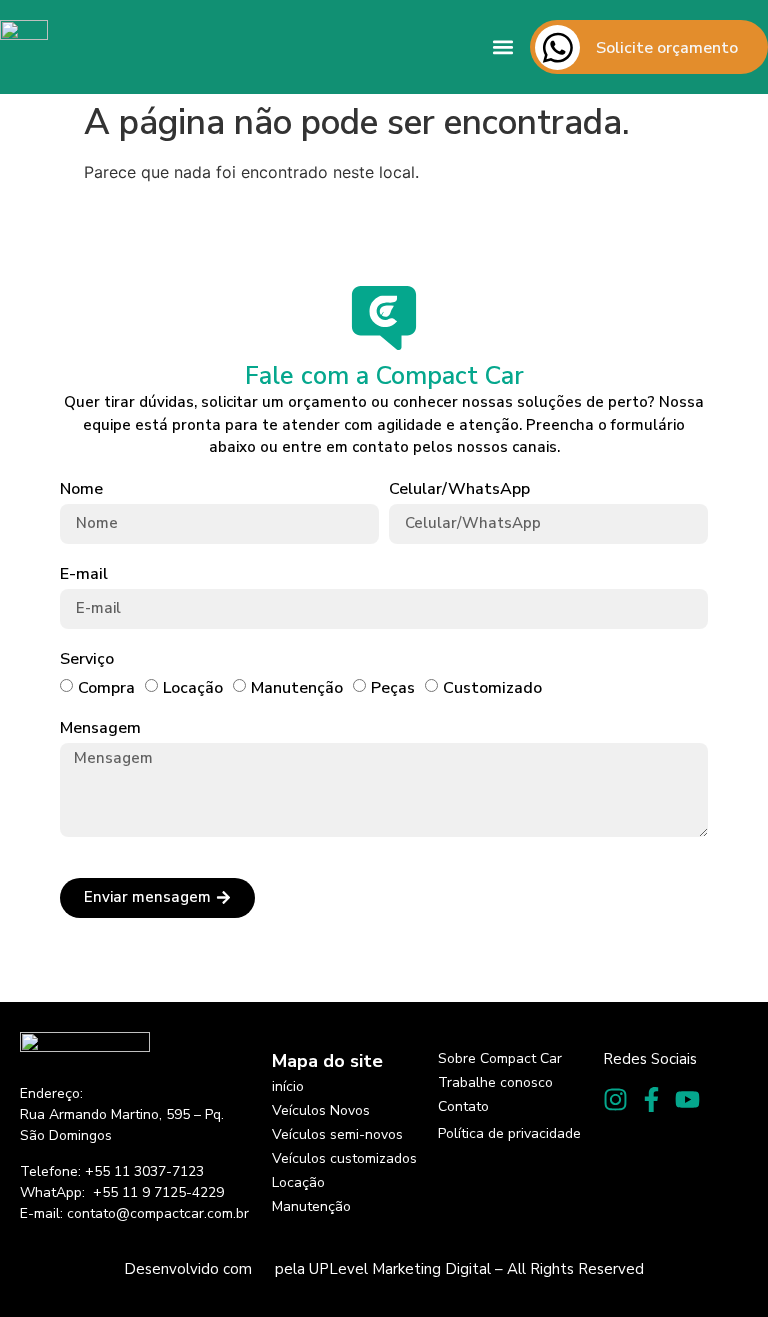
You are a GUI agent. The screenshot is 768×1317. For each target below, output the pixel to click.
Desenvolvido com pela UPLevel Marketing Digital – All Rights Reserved (384, 1269)
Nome (81, 489)
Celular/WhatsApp (459, 489)
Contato (463, 1106)
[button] (503, 47)
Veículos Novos (321, 1110)
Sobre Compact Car (500, 1058)
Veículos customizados (344, 1158)
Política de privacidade (509, 1133)
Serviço (87, 659)
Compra (106, 687)
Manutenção (297, 687)
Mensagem (100, 728)
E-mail (84, 574)
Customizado (492, 687)
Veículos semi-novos (337, 1134)
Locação (193, 687)
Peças (393, 687)
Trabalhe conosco (495, 1082)
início (288, 1086)
